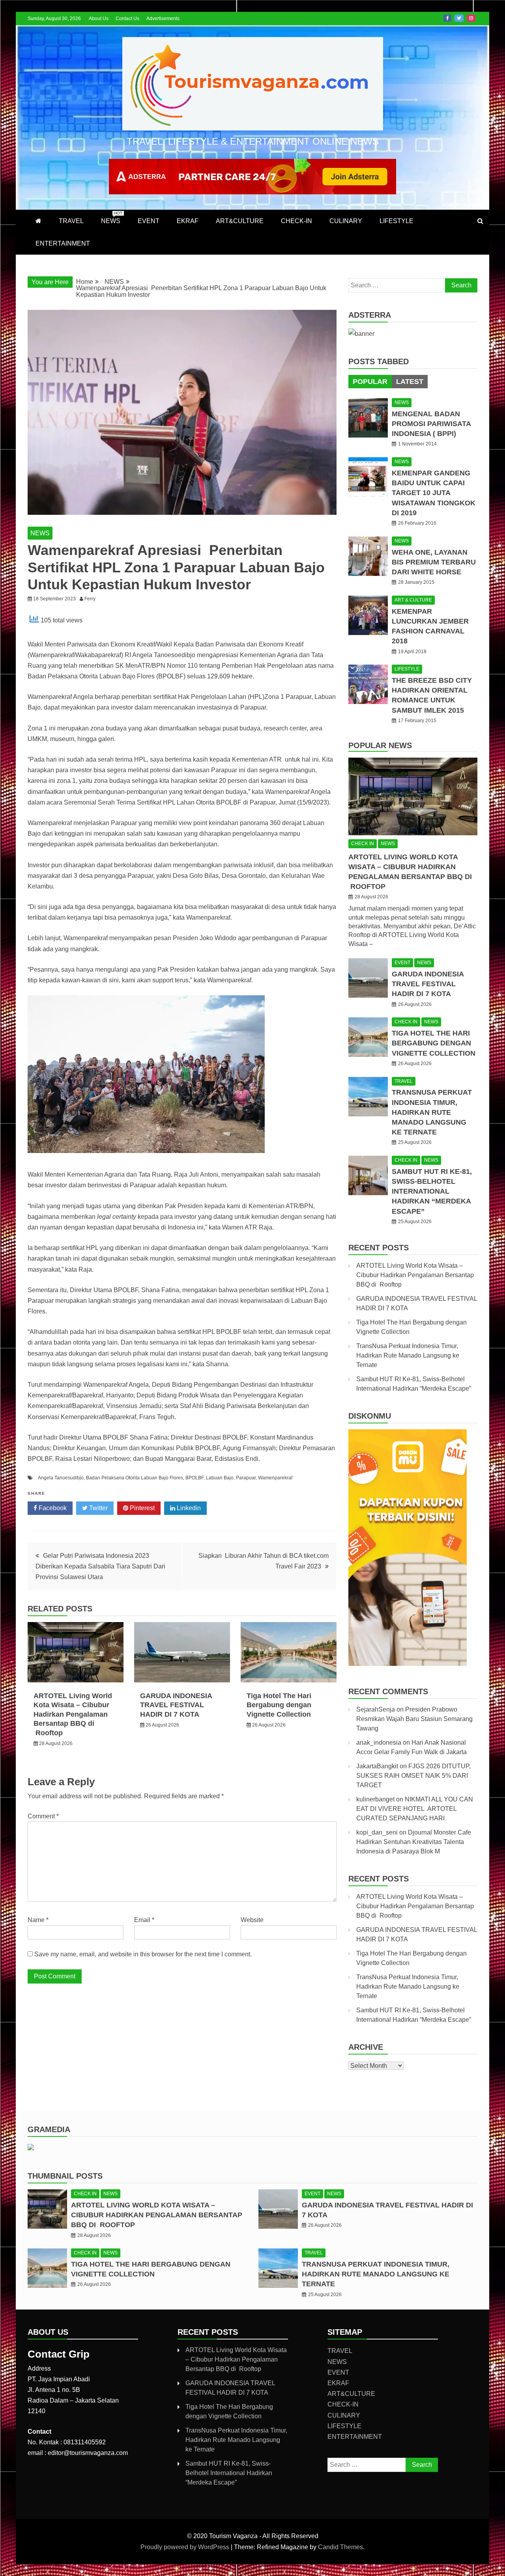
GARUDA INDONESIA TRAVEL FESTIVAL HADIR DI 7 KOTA (176, 1705)
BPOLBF (195, 1478)
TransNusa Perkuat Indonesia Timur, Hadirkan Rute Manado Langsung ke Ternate (432, 1112)
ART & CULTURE (413, 600)
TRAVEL (71, 221)
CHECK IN (363, 844)
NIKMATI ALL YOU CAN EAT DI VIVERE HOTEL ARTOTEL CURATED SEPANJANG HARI (415, 1809)
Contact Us (127, 19)
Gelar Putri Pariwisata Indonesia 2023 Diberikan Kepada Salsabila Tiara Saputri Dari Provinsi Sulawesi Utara (100, 1566)
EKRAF (188, 221)
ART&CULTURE (240, 221)
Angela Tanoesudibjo (61, 1478)
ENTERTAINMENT (63, 243)
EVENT (149, 221)
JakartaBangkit (377, 1766)
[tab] (370, 382)
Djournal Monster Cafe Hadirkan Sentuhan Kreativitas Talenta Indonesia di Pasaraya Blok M (414, 1842)
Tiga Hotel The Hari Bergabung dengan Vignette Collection (279, 1705)
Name (38, 1920)
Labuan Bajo (220, 1478)
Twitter (459, 18)
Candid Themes (340, 2547)
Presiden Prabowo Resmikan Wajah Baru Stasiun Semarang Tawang (414, 1719)
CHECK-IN (296, 221)
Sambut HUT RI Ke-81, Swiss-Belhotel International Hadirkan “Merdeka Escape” (432, 1191)
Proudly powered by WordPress (186, 2547)
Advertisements (163, 19)
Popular (370, 382)
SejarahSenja (376, 1709)
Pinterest (141, 1508)
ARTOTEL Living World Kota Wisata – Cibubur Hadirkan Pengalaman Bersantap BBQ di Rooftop (73, 1714)
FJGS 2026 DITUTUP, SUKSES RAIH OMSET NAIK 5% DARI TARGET (413, 1776)
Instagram (471, 18)
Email (144, 1920)
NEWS (112, 218)
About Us (99, 19)
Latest (410, 382)
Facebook (447, 18)
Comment (43, 1816)
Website (252, 1920)
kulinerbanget (375, 1799)
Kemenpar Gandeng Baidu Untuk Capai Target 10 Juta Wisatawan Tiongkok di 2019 (434, 493)
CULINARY (346, 221)
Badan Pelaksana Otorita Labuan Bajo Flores (135, 1478)
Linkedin (188, 1508)
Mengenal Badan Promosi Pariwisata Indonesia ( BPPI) (431, 424)
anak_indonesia (379, 1742)
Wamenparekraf (275, 1478)
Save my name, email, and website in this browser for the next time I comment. (143, 1954)
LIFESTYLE (397, 221)
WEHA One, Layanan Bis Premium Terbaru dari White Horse (434, 562)
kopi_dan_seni (377, 1832)
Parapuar (246, 1478)
